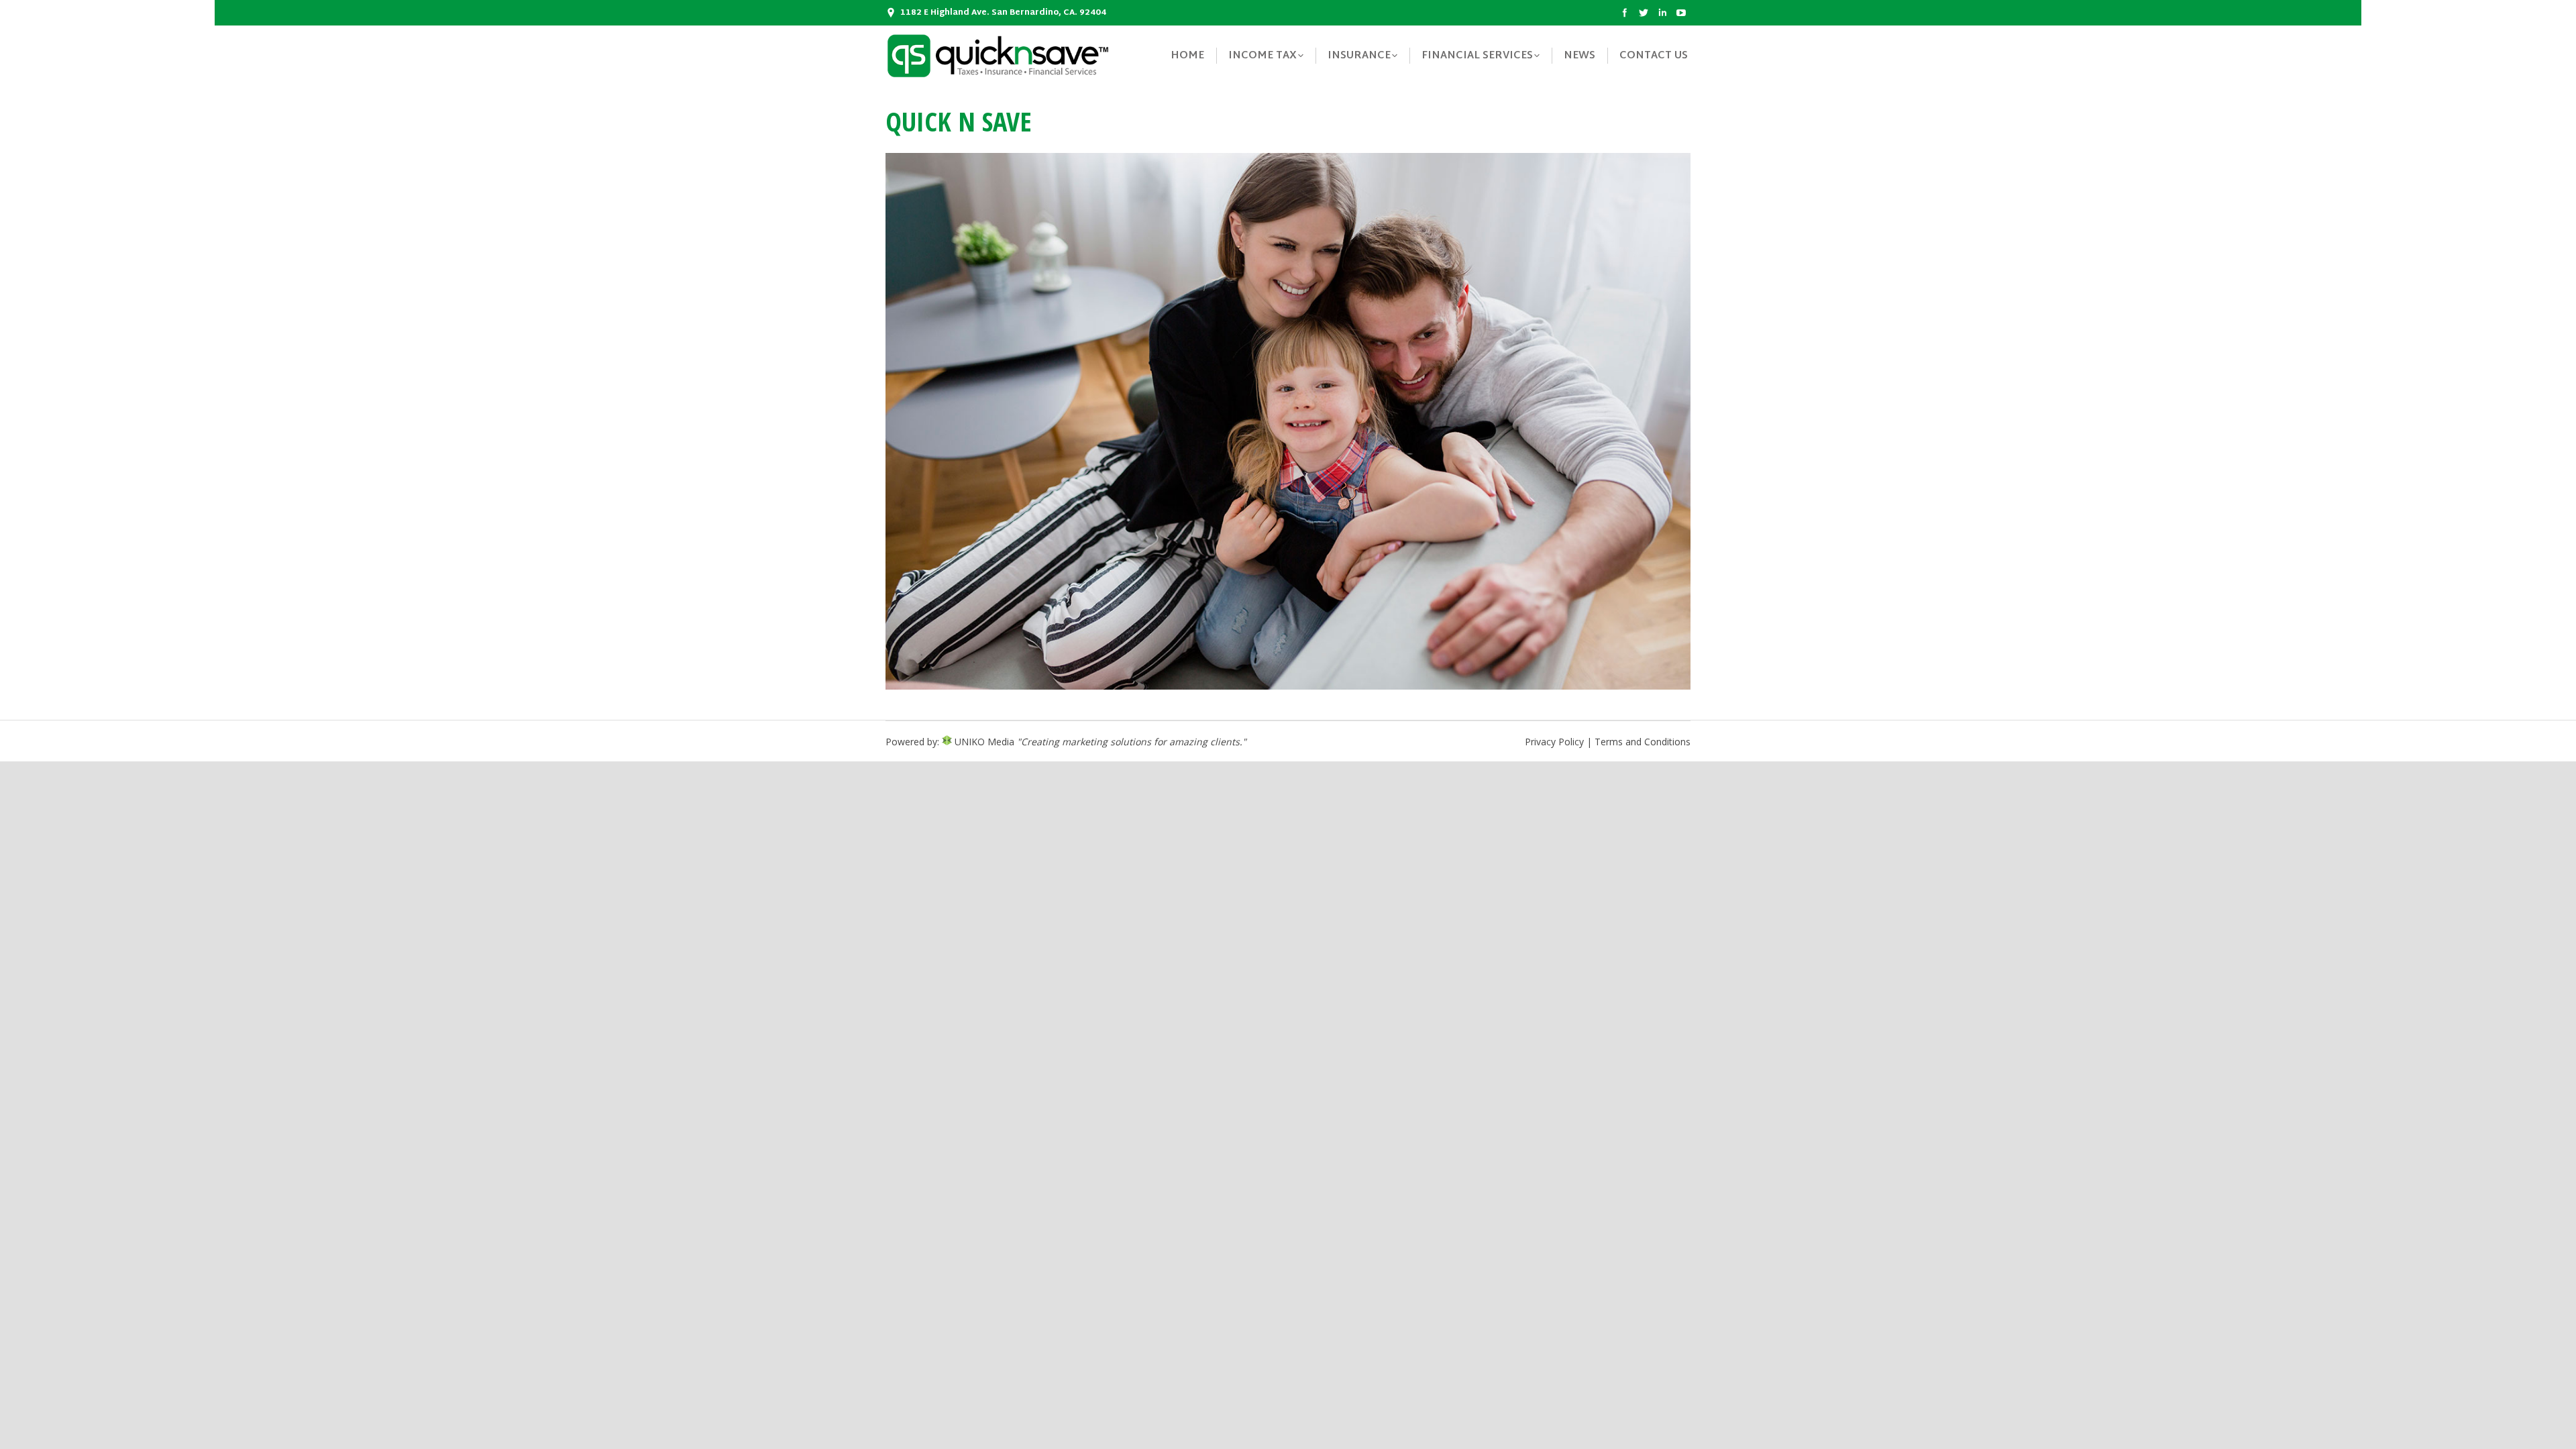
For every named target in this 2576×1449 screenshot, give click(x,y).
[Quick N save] (1288, 421)
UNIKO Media (983, 742)
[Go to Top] (2555, 1428)
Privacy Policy (1554, 742)
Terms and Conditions (1643, 742)
